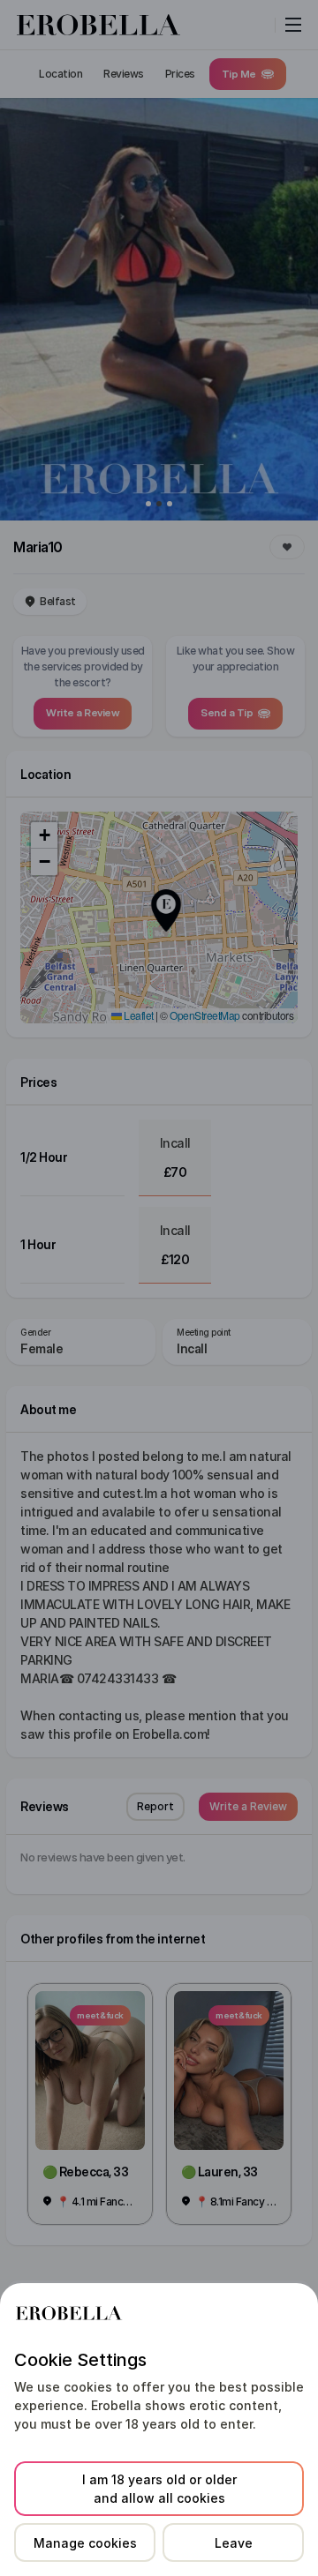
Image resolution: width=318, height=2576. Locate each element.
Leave (234, 2543)
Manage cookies (85, 2543)
